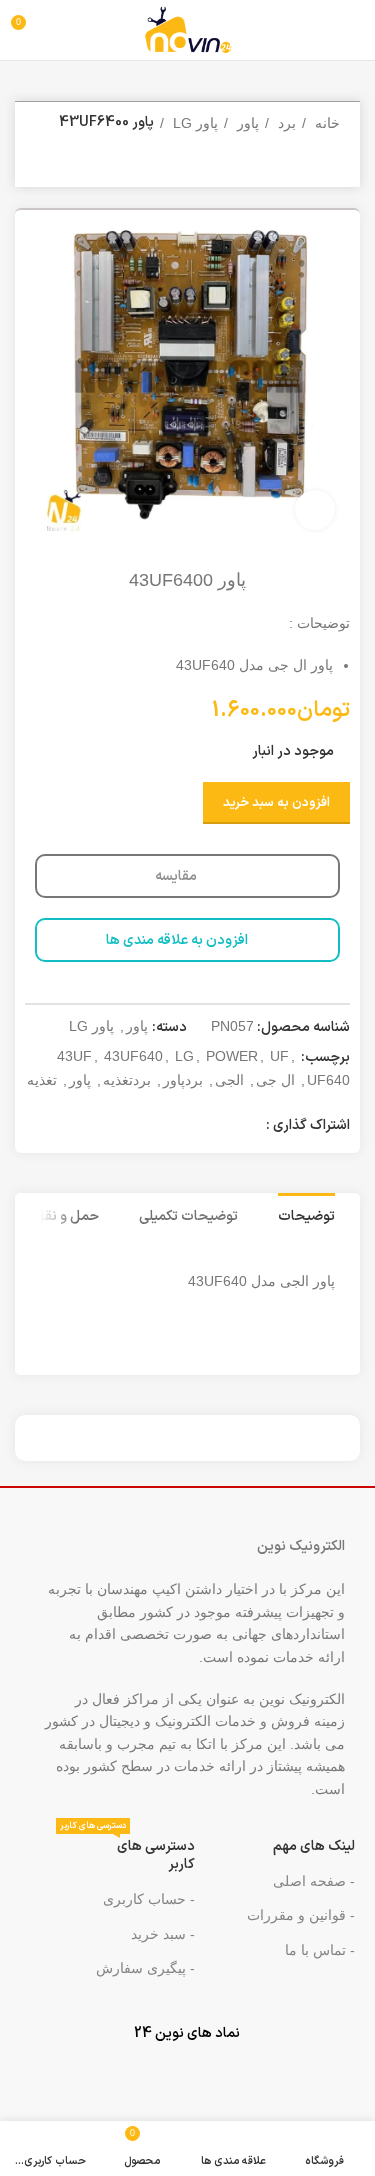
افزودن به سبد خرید (276, 803)
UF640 (328, 1080)
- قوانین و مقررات (301, 1915)
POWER (232, 1056)
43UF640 (133, 1056)
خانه (325, 123)
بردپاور (183, 1080)
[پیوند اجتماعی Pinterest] (144, 1127)
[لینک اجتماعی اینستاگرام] (196, 1127)
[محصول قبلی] (85, 167)
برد (285, 123)
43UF (74, 1056)
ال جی (275, 1080)
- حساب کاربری (149, 1899)
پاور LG (193, 123)
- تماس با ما (320, 1950)
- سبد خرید (163, 1934)
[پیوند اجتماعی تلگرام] (118, 1127)
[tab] (306, 1215)
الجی (229, 1080)
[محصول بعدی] (45, 167)
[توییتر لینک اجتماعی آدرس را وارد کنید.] (222, 1127)
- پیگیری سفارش (145, 1968)
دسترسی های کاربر (128, 1852)
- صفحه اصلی (314, 1881)
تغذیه (42, 1080)
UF (279, 1056)
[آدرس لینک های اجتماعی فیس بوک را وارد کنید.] (248, 1127)
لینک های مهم (314, 1846)
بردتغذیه (127, 1080)
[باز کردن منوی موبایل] (350, 30)
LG (184, 1056)
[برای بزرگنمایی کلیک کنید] (315, 510)
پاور (246, 123)
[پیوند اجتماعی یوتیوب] (170, 1127)
